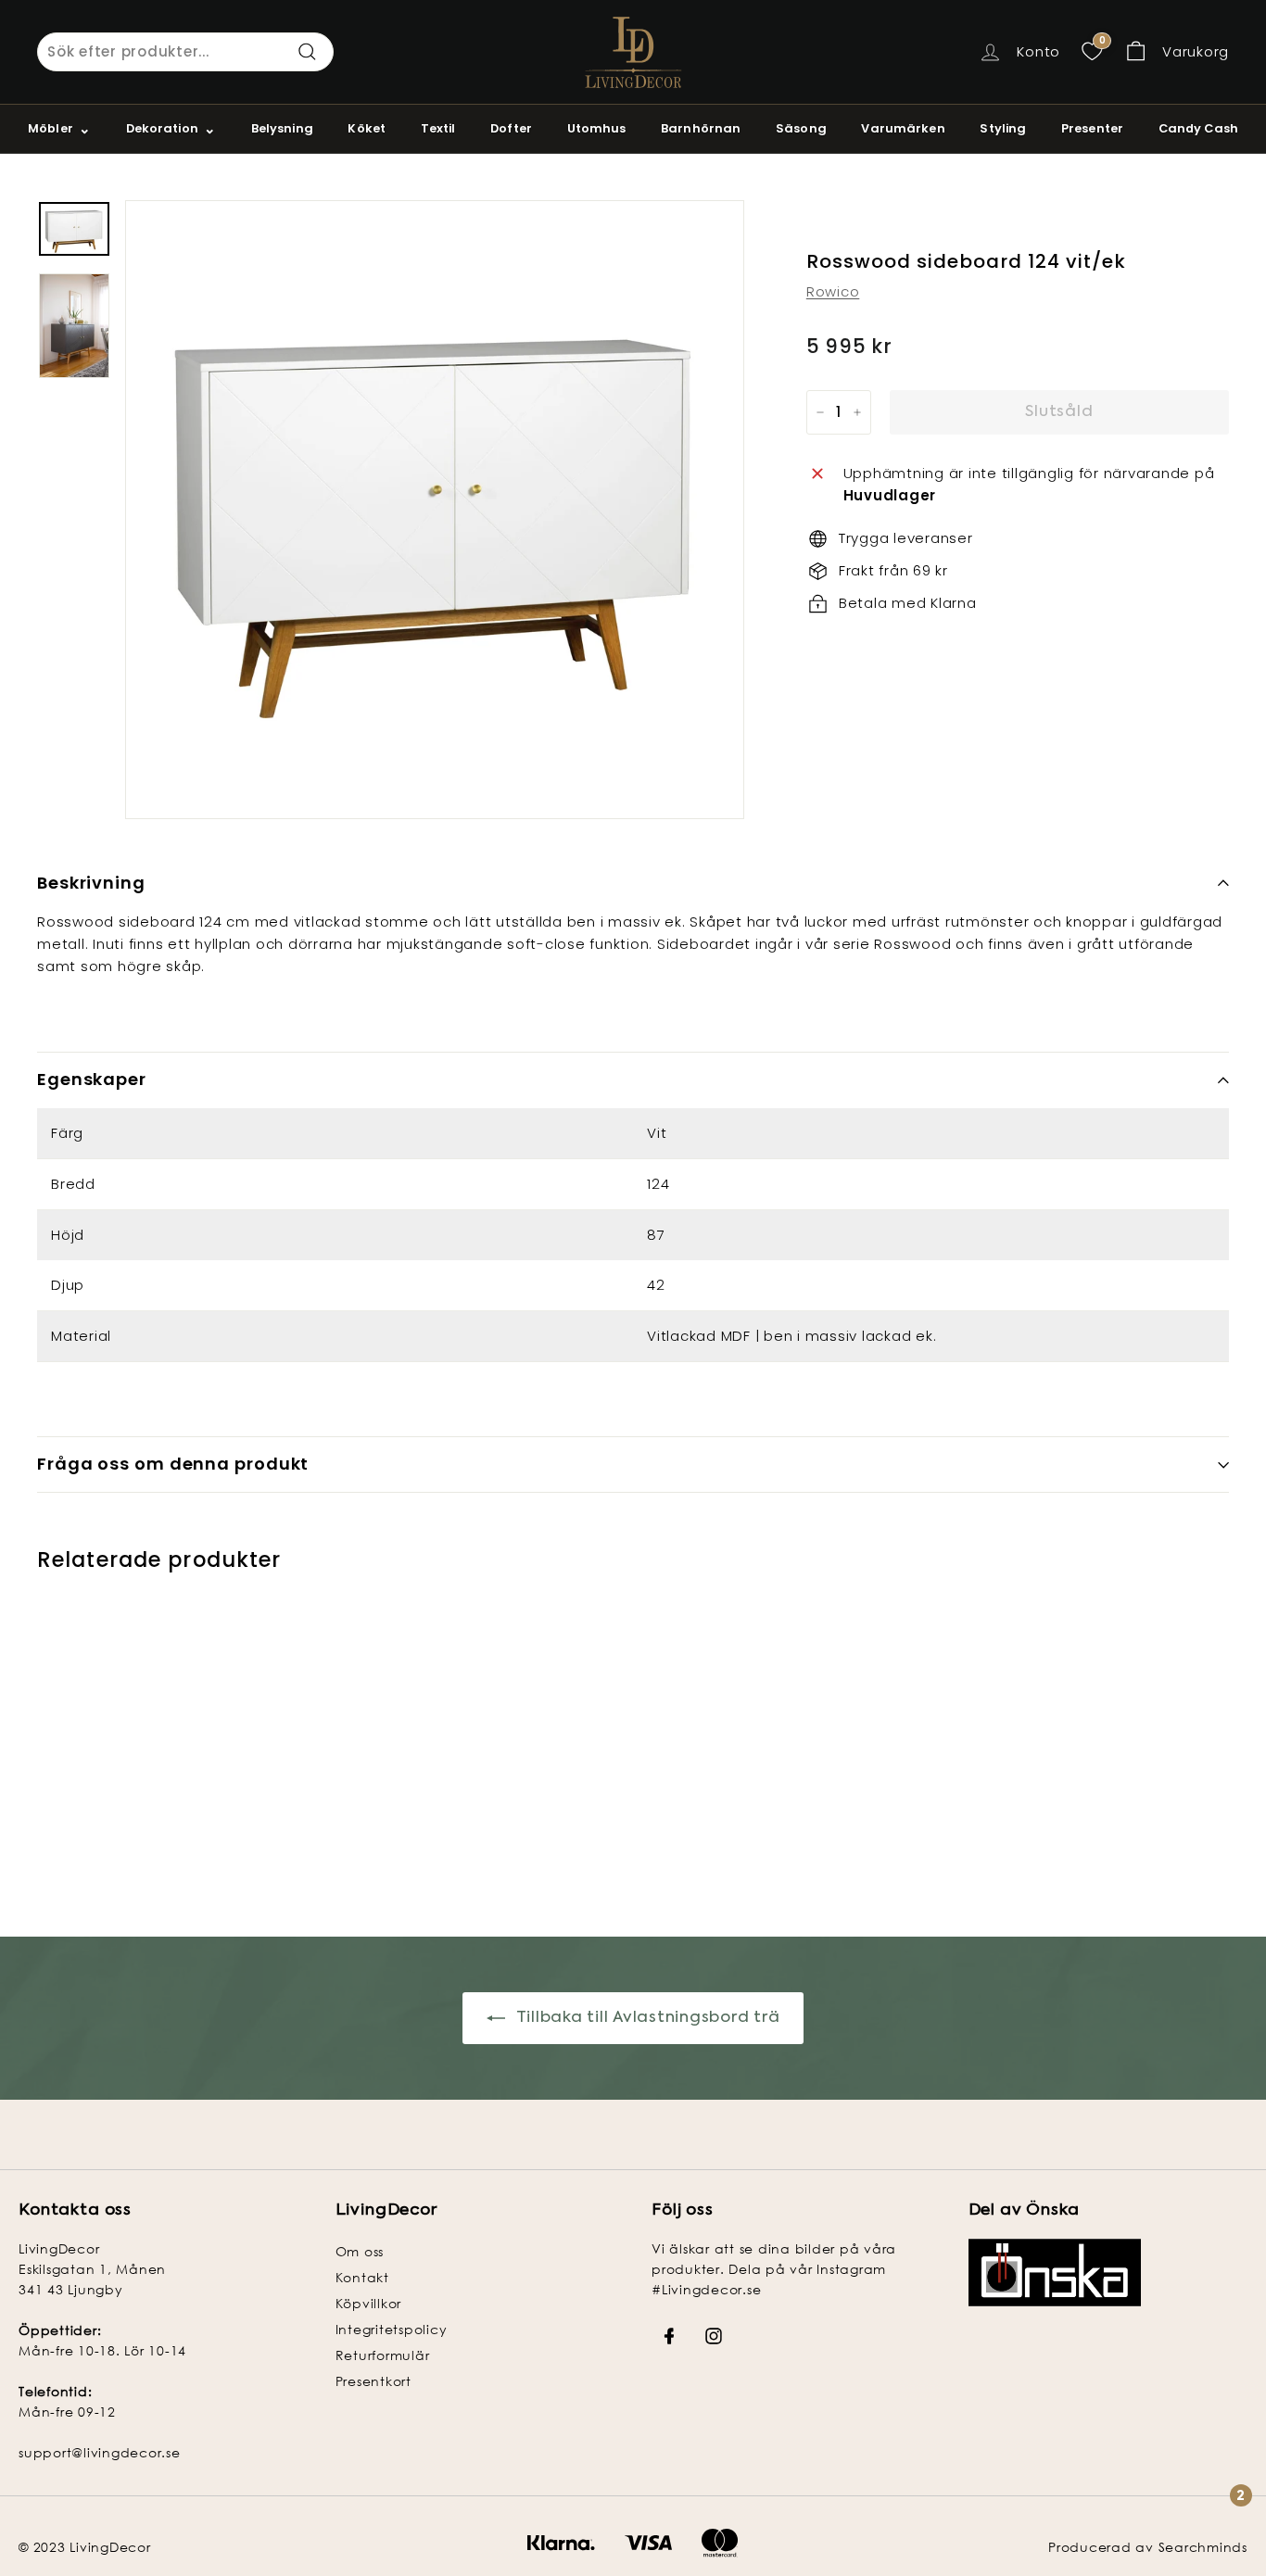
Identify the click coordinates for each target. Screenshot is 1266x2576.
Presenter (1092, 128)
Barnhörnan (701, 128)
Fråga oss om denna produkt (173, 1464)
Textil (438, 128)
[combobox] (185, 52)
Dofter (511, 128)
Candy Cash (1198, 128)
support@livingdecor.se (100, 2452)
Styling (1003, 128)
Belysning (282, 128)
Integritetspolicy (392, 2329)
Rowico (833, 291)
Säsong (801, 128)
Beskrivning (91, 883)
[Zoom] (435, 510)
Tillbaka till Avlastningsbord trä (646, 2018)
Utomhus (597, 128)
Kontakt (362, 2277)
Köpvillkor (369, 2303)
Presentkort (373, 2381)
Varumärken (903, 128)
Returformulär (383, 2355)
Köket (367, 128)
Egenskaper (92, 1079)
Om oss (360, 2251)
